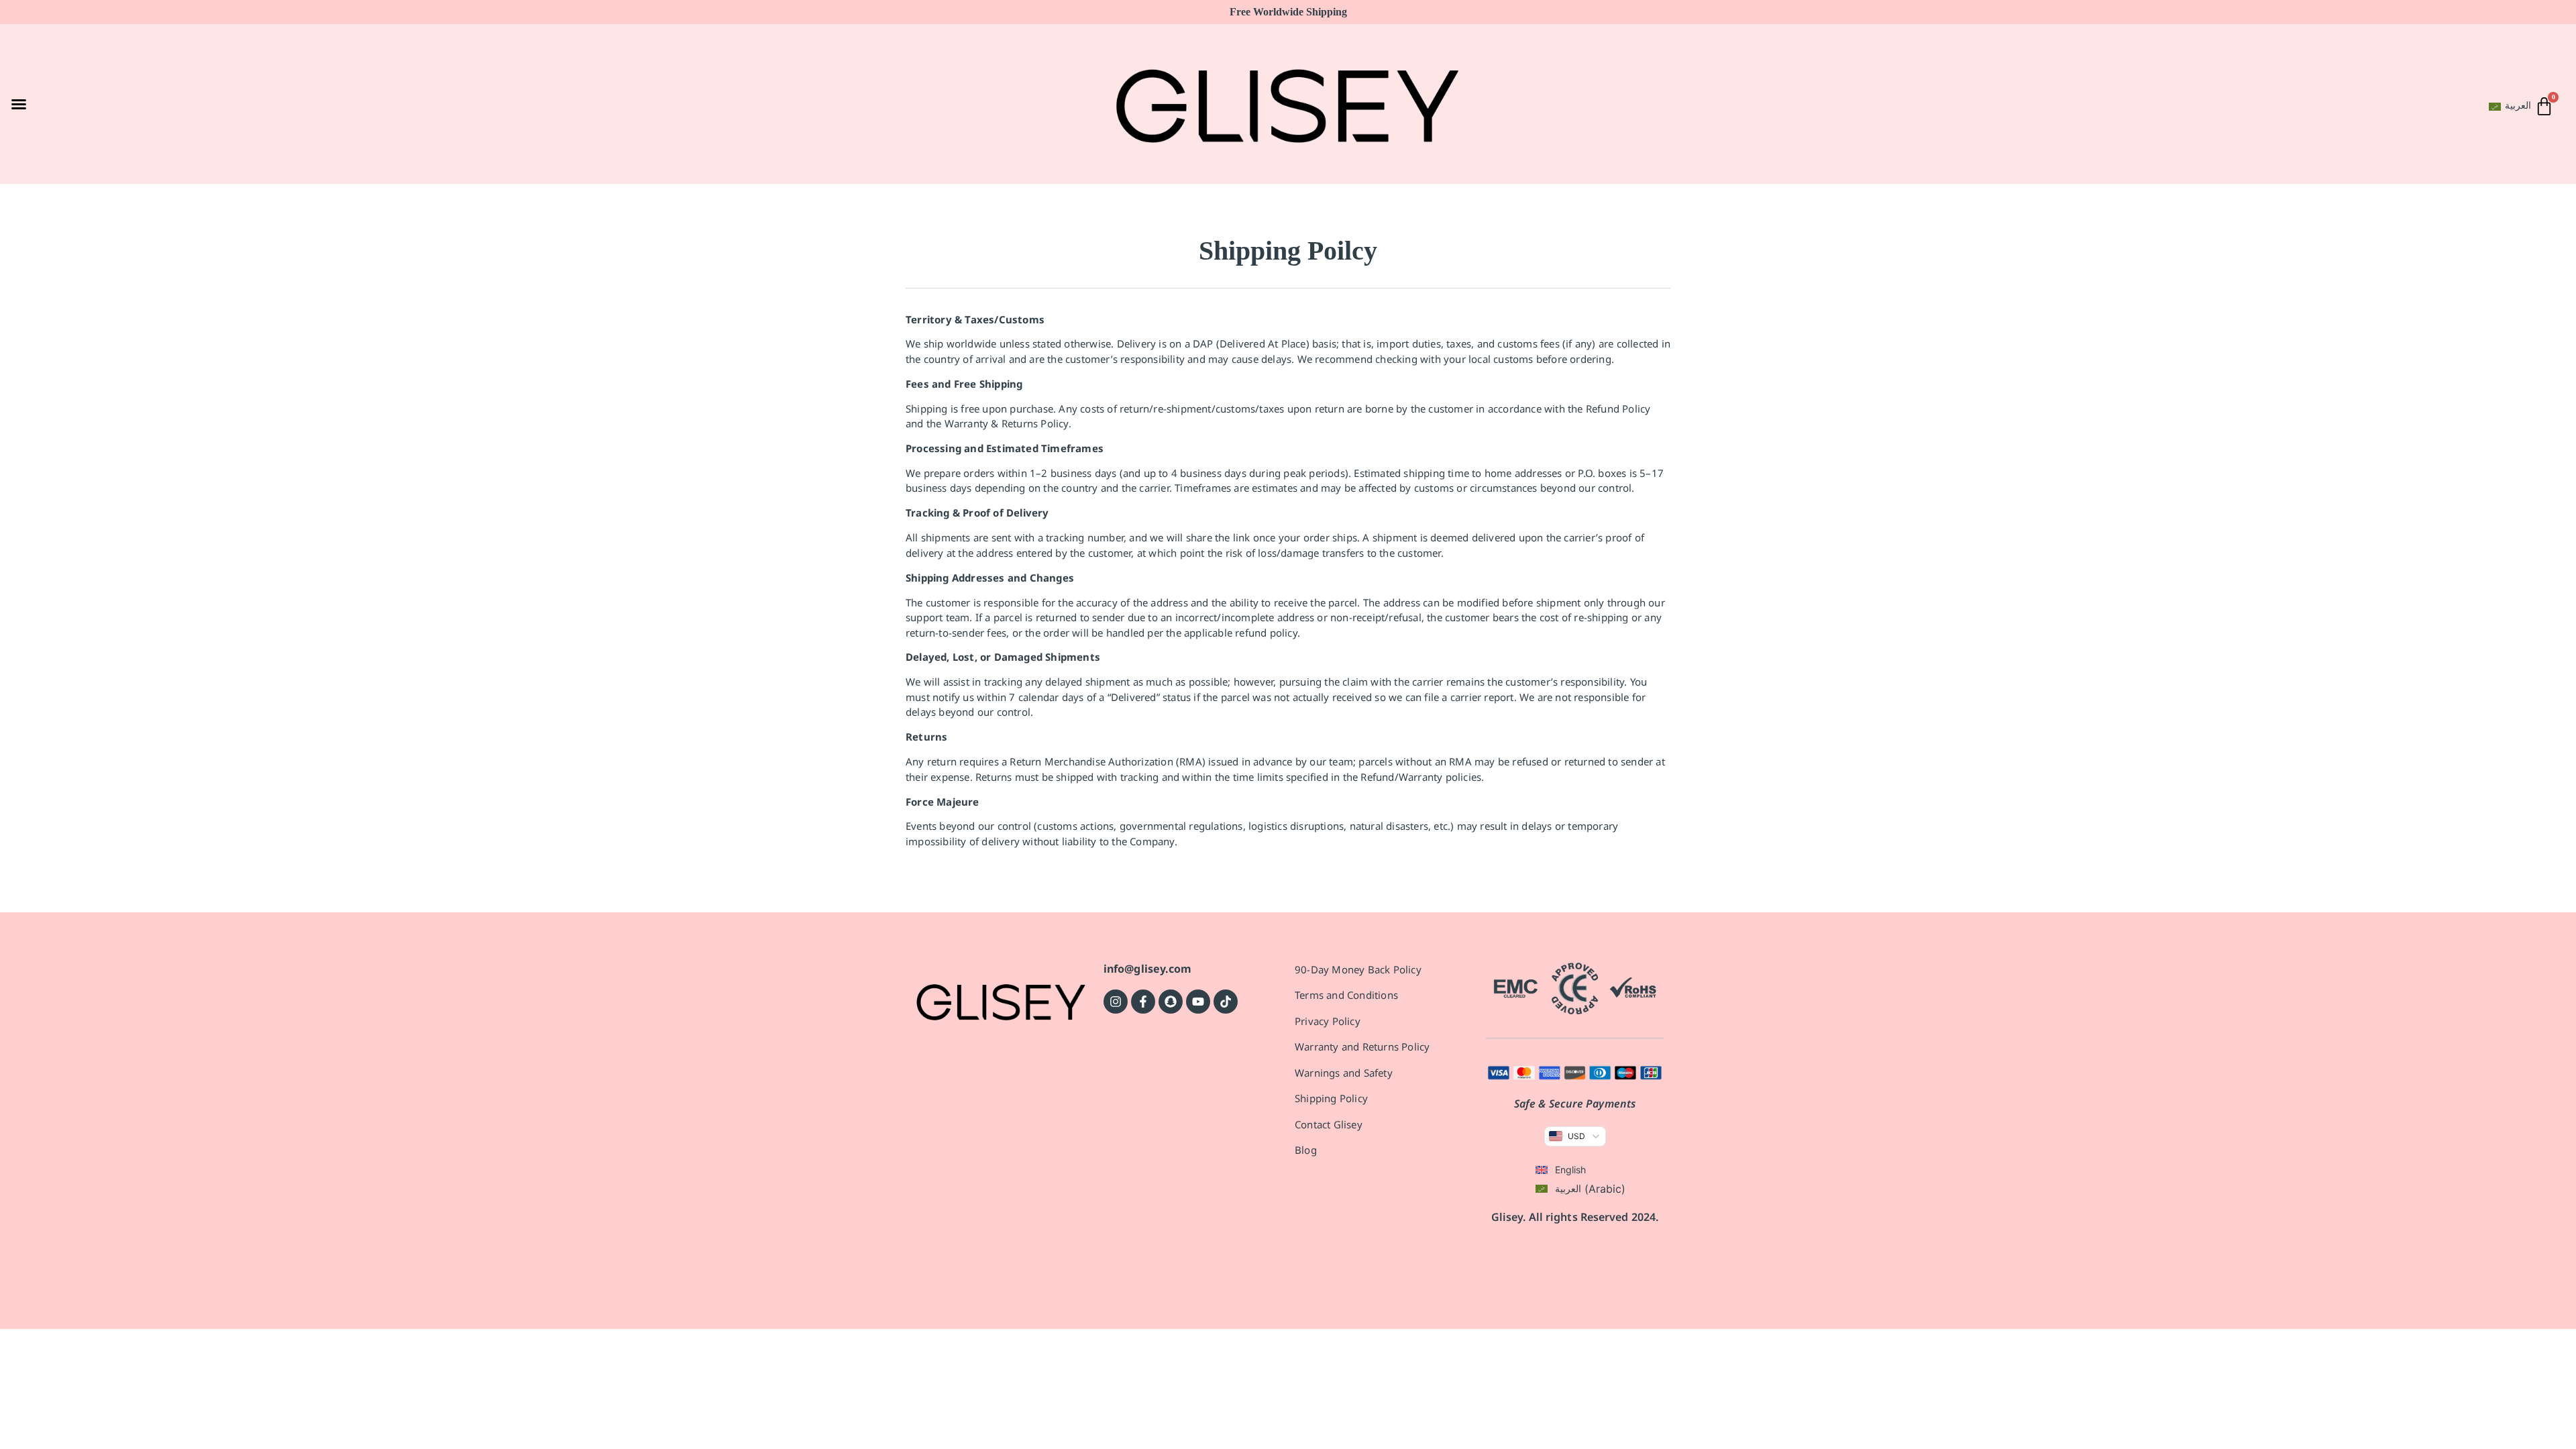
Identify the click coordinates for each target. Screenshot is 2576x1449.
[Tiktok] (1226, 1002)
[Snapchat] (1171, 1002)
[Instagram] (1116, 1002)
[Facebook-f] (1143, 1002)
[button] (19, 104)
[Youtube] (1198, 1002)
